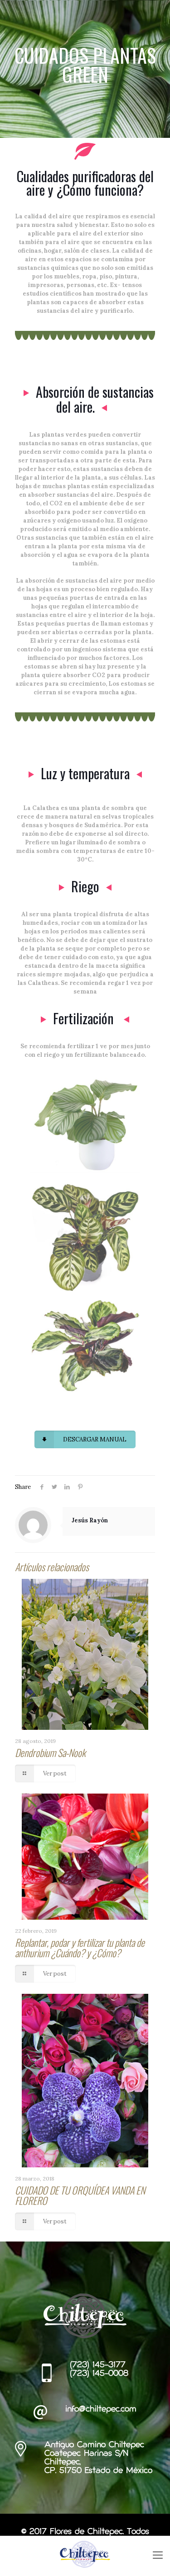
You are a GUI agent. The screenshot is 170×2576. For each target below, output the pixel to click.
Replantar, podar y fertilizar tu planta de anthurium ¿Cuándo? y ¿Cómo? (80, 1947)
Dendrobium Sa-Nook (50, 1752)
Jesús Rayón (90, 1520)
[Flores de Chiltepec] (85, 2554)
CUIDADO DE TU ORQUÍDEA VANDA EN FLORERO (80, 2195)
